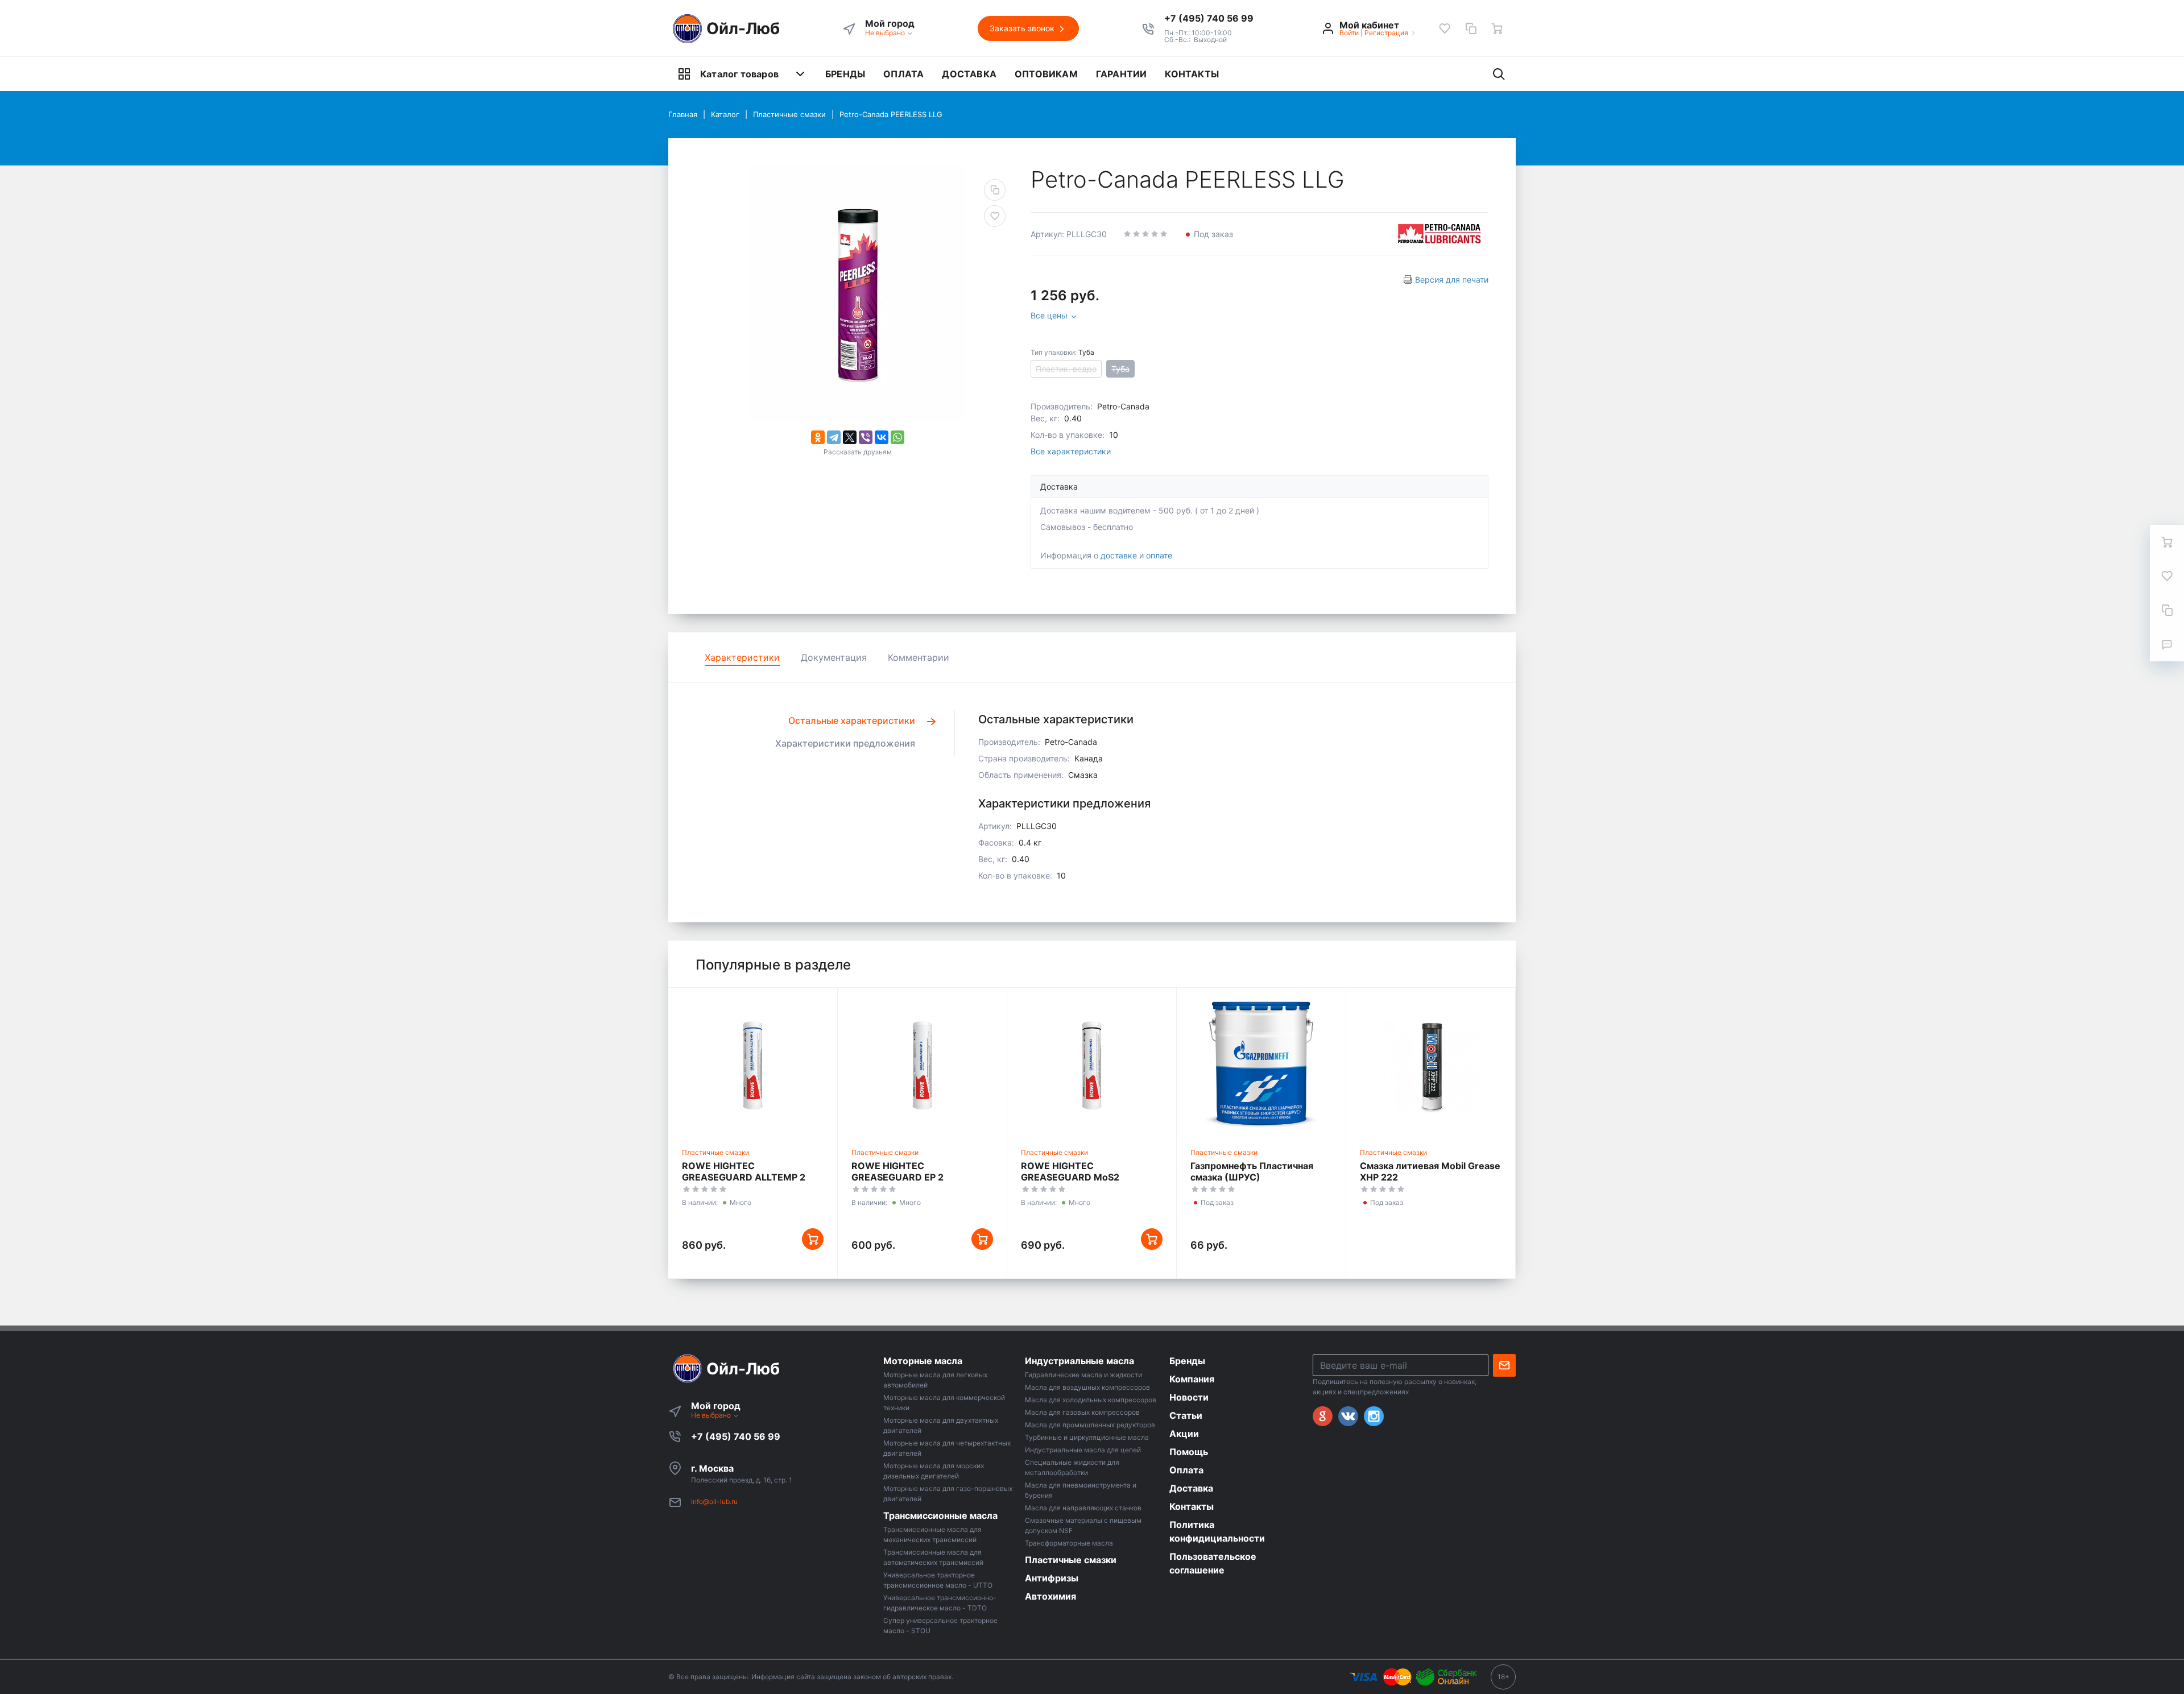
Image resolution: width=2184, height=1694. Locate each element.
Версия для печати (1452, 279)
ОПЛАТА (903, 74)
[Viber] (866, 437)
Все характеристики (1071, 451)
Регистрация (1386, 33)
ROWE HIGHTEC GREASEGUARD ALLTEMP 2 (744, 1171)
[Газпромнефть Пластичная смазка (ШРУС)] (1261, 1065)
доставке (1119, 555)
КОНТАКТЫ (1192, 74)
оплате (1159, 555)
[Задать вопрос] (2167, 644)
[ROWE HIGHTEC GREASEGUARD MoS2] (1092, 1065)
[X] (850, 437)
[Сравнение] (1471, 28)
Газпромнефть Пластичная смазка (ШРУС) (1252, 1171)
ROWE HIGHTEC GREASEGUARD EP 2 (897, 1171)
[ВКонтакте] (882, 437)
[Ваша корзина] (1497, 28)
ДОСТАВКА (969, 74)
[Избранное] (1445, 28)
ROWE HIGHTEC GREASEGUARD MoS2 (1070, 1171)
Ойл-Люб (743, 28)
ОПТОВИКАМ (1046, 74)
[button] (1209, 18)
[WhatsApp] (897, 437)
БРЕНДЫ (845, 74)
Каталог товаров (739, 74)
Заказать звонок (1023, 28)
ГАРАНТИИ (1122, 74)
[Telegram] (834, 437)
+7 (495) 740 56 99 (736, 1436)
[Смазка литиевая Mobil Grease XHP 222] (1431, 1065)
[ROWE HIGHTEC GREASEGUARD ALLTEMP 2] (753, 1065)
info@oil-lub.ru (714, 1502)
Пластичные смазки (715, 1152)
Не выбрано (886, 33)
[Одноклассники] (818, 437)
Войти (1349, 33)
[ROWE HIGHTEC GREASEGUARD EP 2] (922, 1065)
